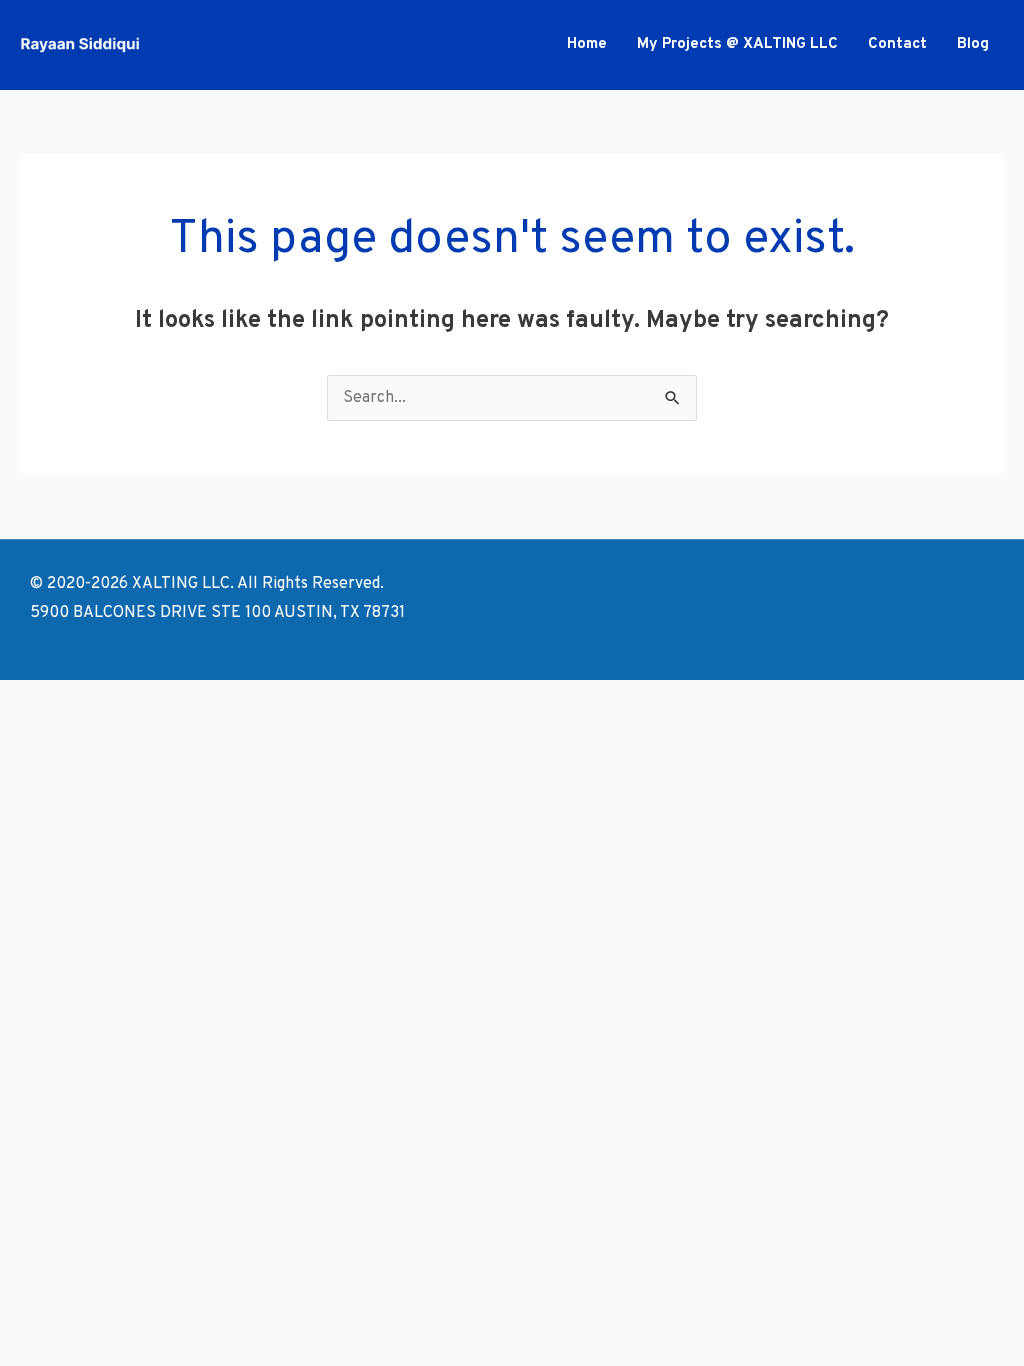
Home (587, 44)
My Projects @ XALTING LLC (737, 44)
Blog (973, 44)
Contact (897, 44)
